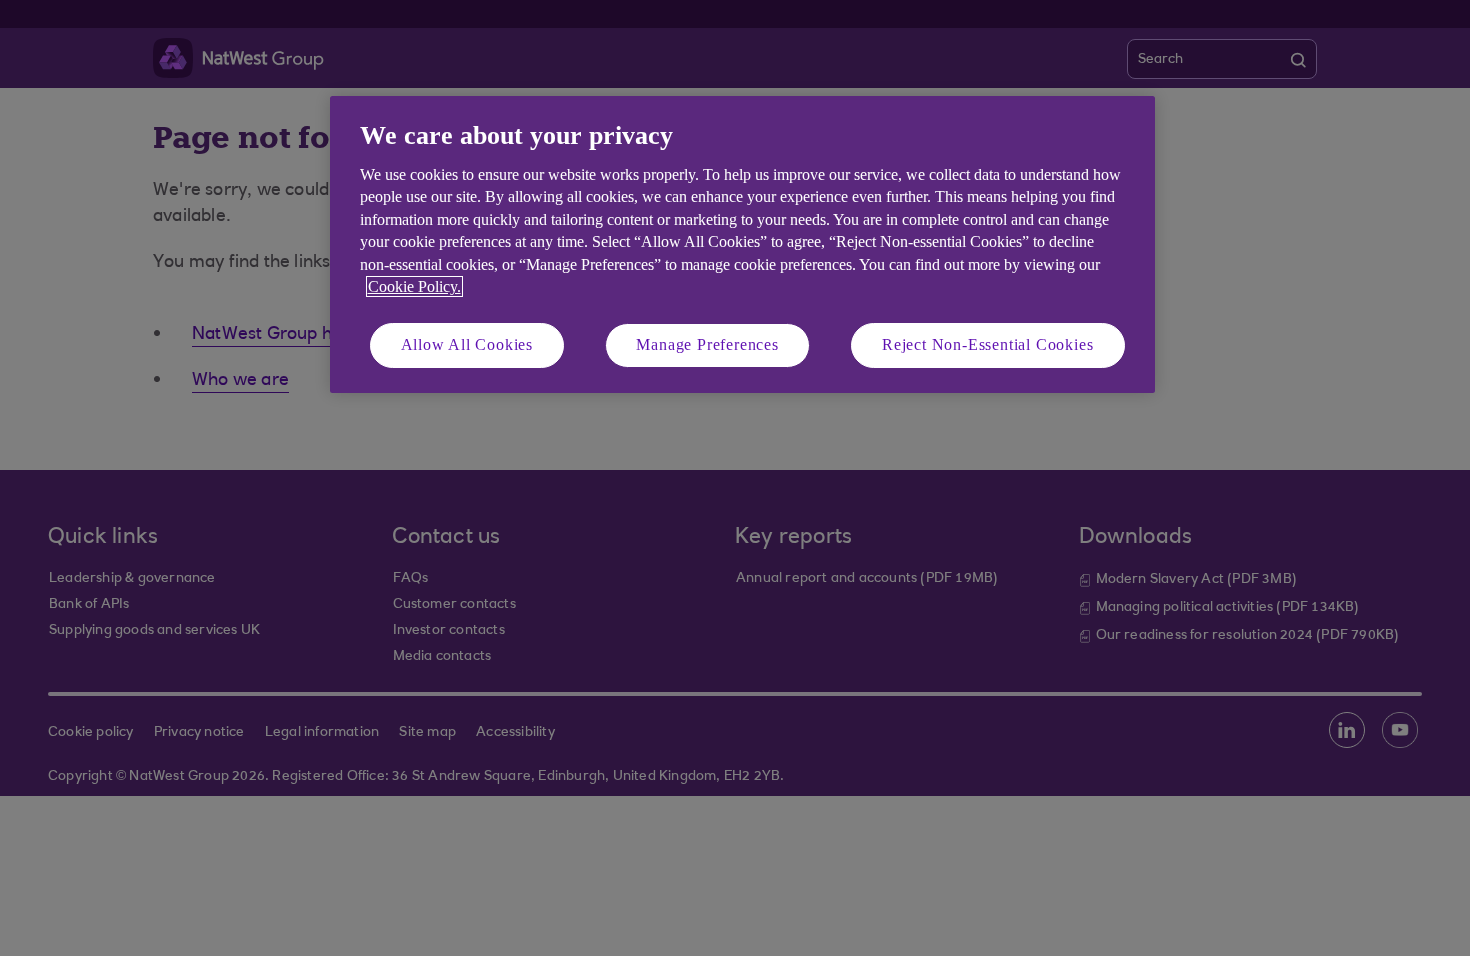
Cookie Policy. (414, 286)
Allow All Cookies (467, 344)
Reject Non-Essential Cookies (987, 344)
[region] (742, 244)
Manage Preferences (707, 344)
